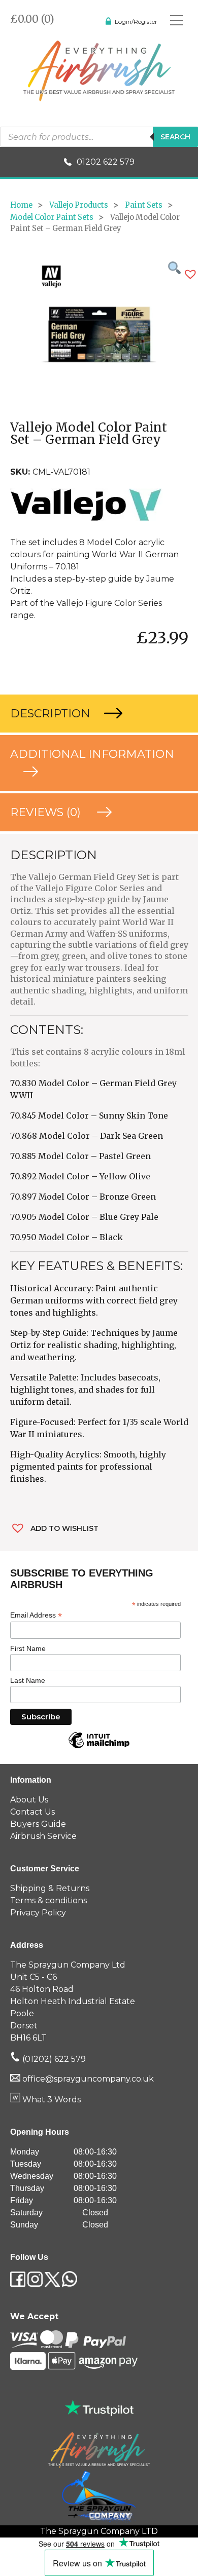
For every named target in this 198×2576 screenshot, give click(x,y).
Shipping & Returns (50, 1888)
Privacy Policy (38, 1913)
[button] (190, 274)
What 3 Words (51, 2100)
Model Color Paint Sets (52, 217)
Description (52, 714)
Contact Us (32, 1812)
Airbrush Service (43, 1836)
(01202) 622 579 (53, 2059)
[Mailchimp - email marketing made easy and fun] (99, 1748)
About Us (29, 1800)
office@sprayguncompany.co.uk (88, 2079)
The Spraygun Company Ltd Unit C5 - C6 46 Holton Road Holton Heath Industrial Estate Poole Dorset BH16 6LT (73, 2001)
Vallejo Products (79, 205)
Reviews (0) (47, 812)
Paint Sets (144, 205)
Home (21, 205)
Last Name (28, 1680)
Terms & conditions (48, 1900)
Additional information (92, 754)
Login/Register (136, 22)
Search (175, 137)
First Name (28, 1648)
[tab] (99, 714)
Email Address (36, 1615)
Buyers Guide (38, 1824)
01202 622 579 (106, 162)
